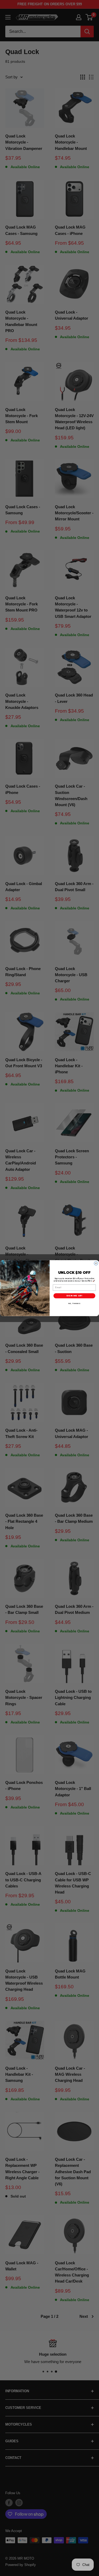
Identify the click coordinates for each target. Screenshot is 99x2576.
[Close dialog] (96, 1263)
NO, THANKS (74, 1303)
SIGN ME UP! (74, 1296)
